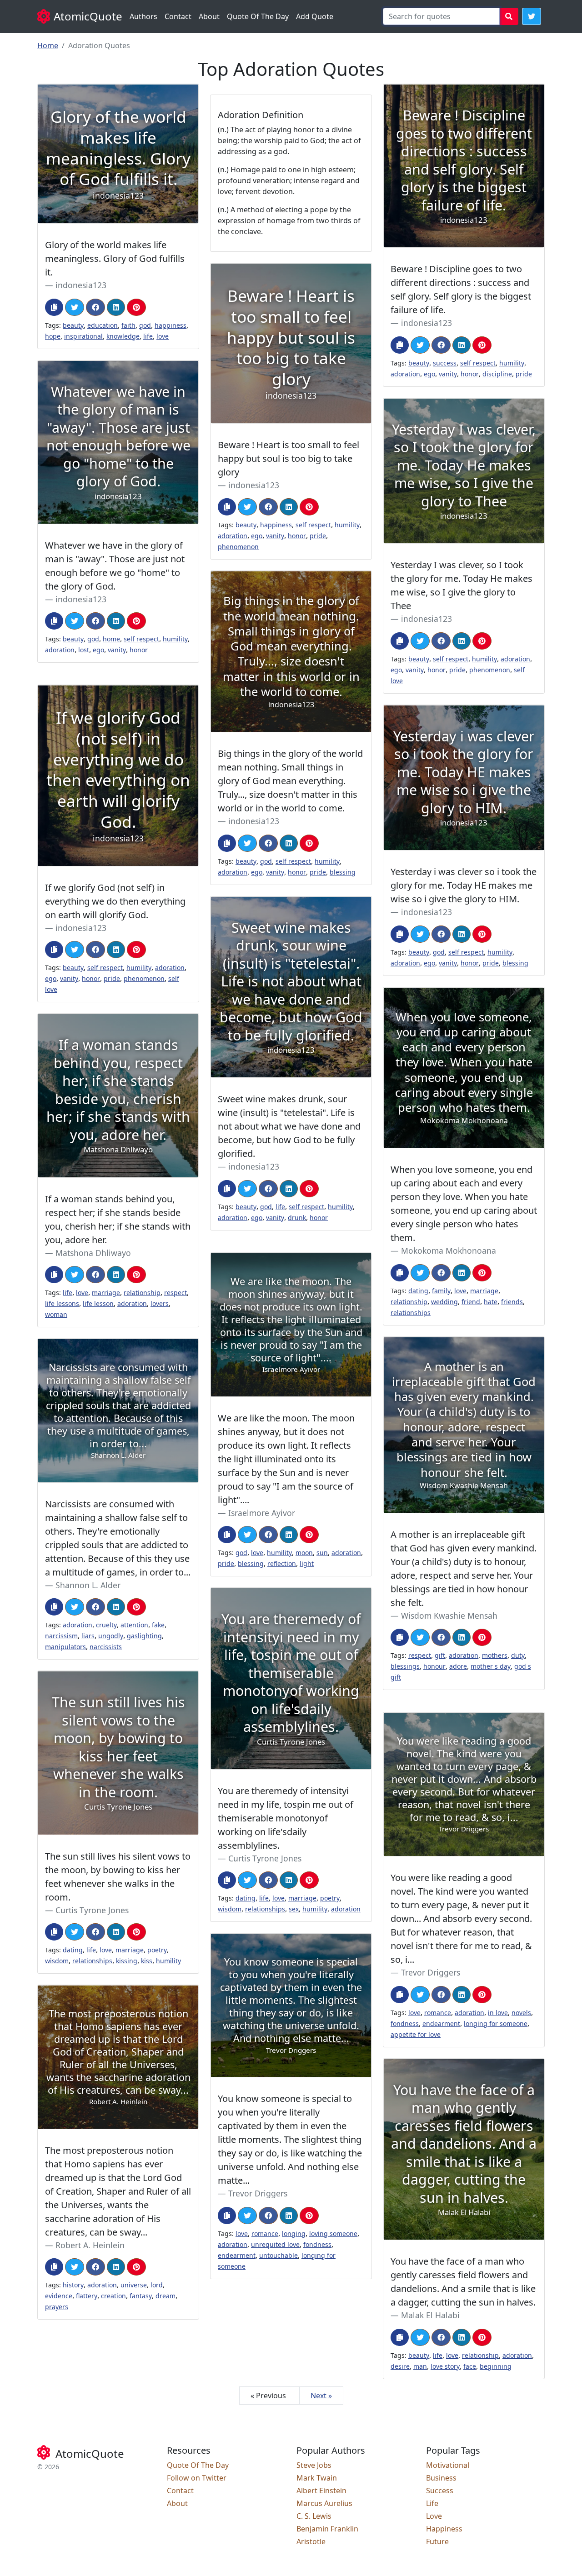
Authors (143, 16)
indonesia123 (81, 285)
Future (437, 2541)
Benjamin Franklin (327, 2529)
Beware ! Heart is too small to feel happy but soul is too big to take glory (288, 458)
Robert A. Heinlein (90, 2245)
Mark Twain (317, 2478)
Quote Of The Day (258, 16)
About (209, 16)
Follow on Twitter (197, 2478)
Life (432, 2503)
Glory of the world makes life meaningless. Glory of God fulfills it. (115, 258)
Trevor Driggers (431, 1972)
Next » (321, 2396)
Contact (178, 16)
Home (48, 45)
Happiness (444, 2529)
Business (441, 2478)
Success (440, 2491)
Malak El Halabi (430, 2315)
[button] (532, 16)
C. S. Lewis (314, 2516)
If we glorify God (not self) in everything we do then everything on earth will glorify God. (115, 901)
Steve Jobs (314, 2465)
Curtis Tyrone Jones (265, 1858)
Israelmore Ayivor (262, 1513)
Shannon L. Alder (88, 1585)
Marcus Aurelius (324, 2503)
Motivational (448, 2465)
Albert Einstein (321, 2491)
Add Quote (315, 16)
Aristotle (311, 2541)
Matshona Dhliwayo (93, 1253)
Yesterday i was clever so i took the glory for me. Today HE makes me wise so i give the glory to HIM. (464, 885)
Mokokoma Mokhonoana (449, 1250)
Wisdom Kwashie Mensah (449, 1616)
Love (434, 2516)
